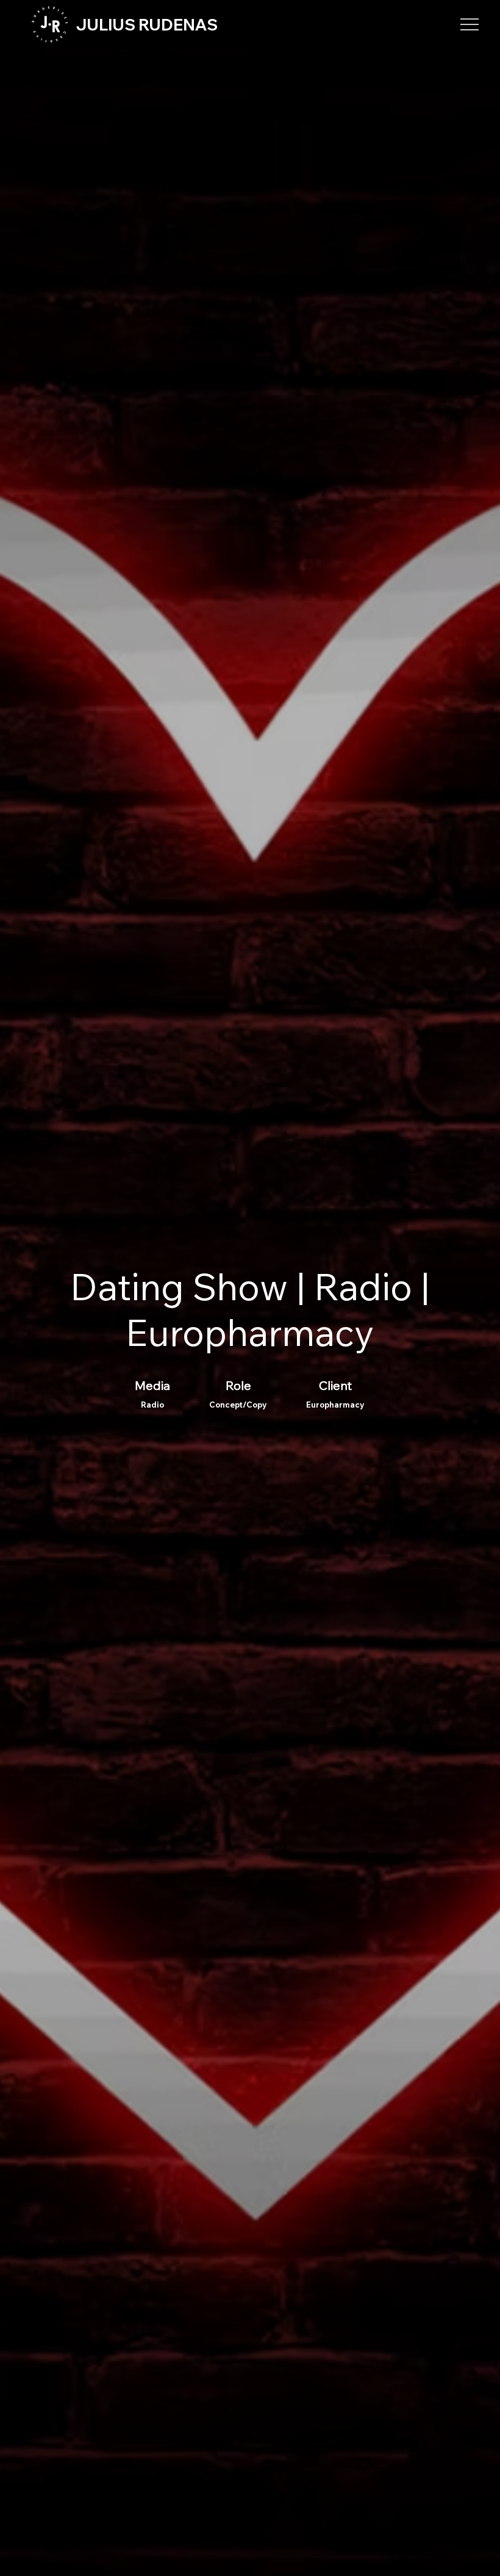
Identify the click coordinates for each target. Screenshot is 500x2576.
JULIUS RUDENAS (147, 25)
